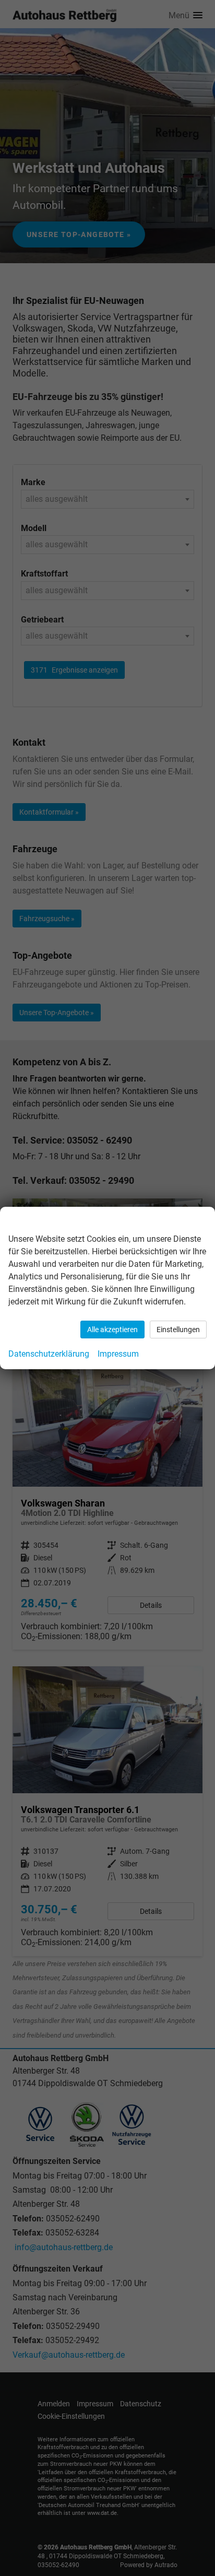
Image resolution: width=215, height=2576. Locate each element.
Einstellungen (178, 1330)
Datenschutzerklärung (49, 1354)
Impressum (118, 1354)
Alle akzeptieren (112, 1330)
